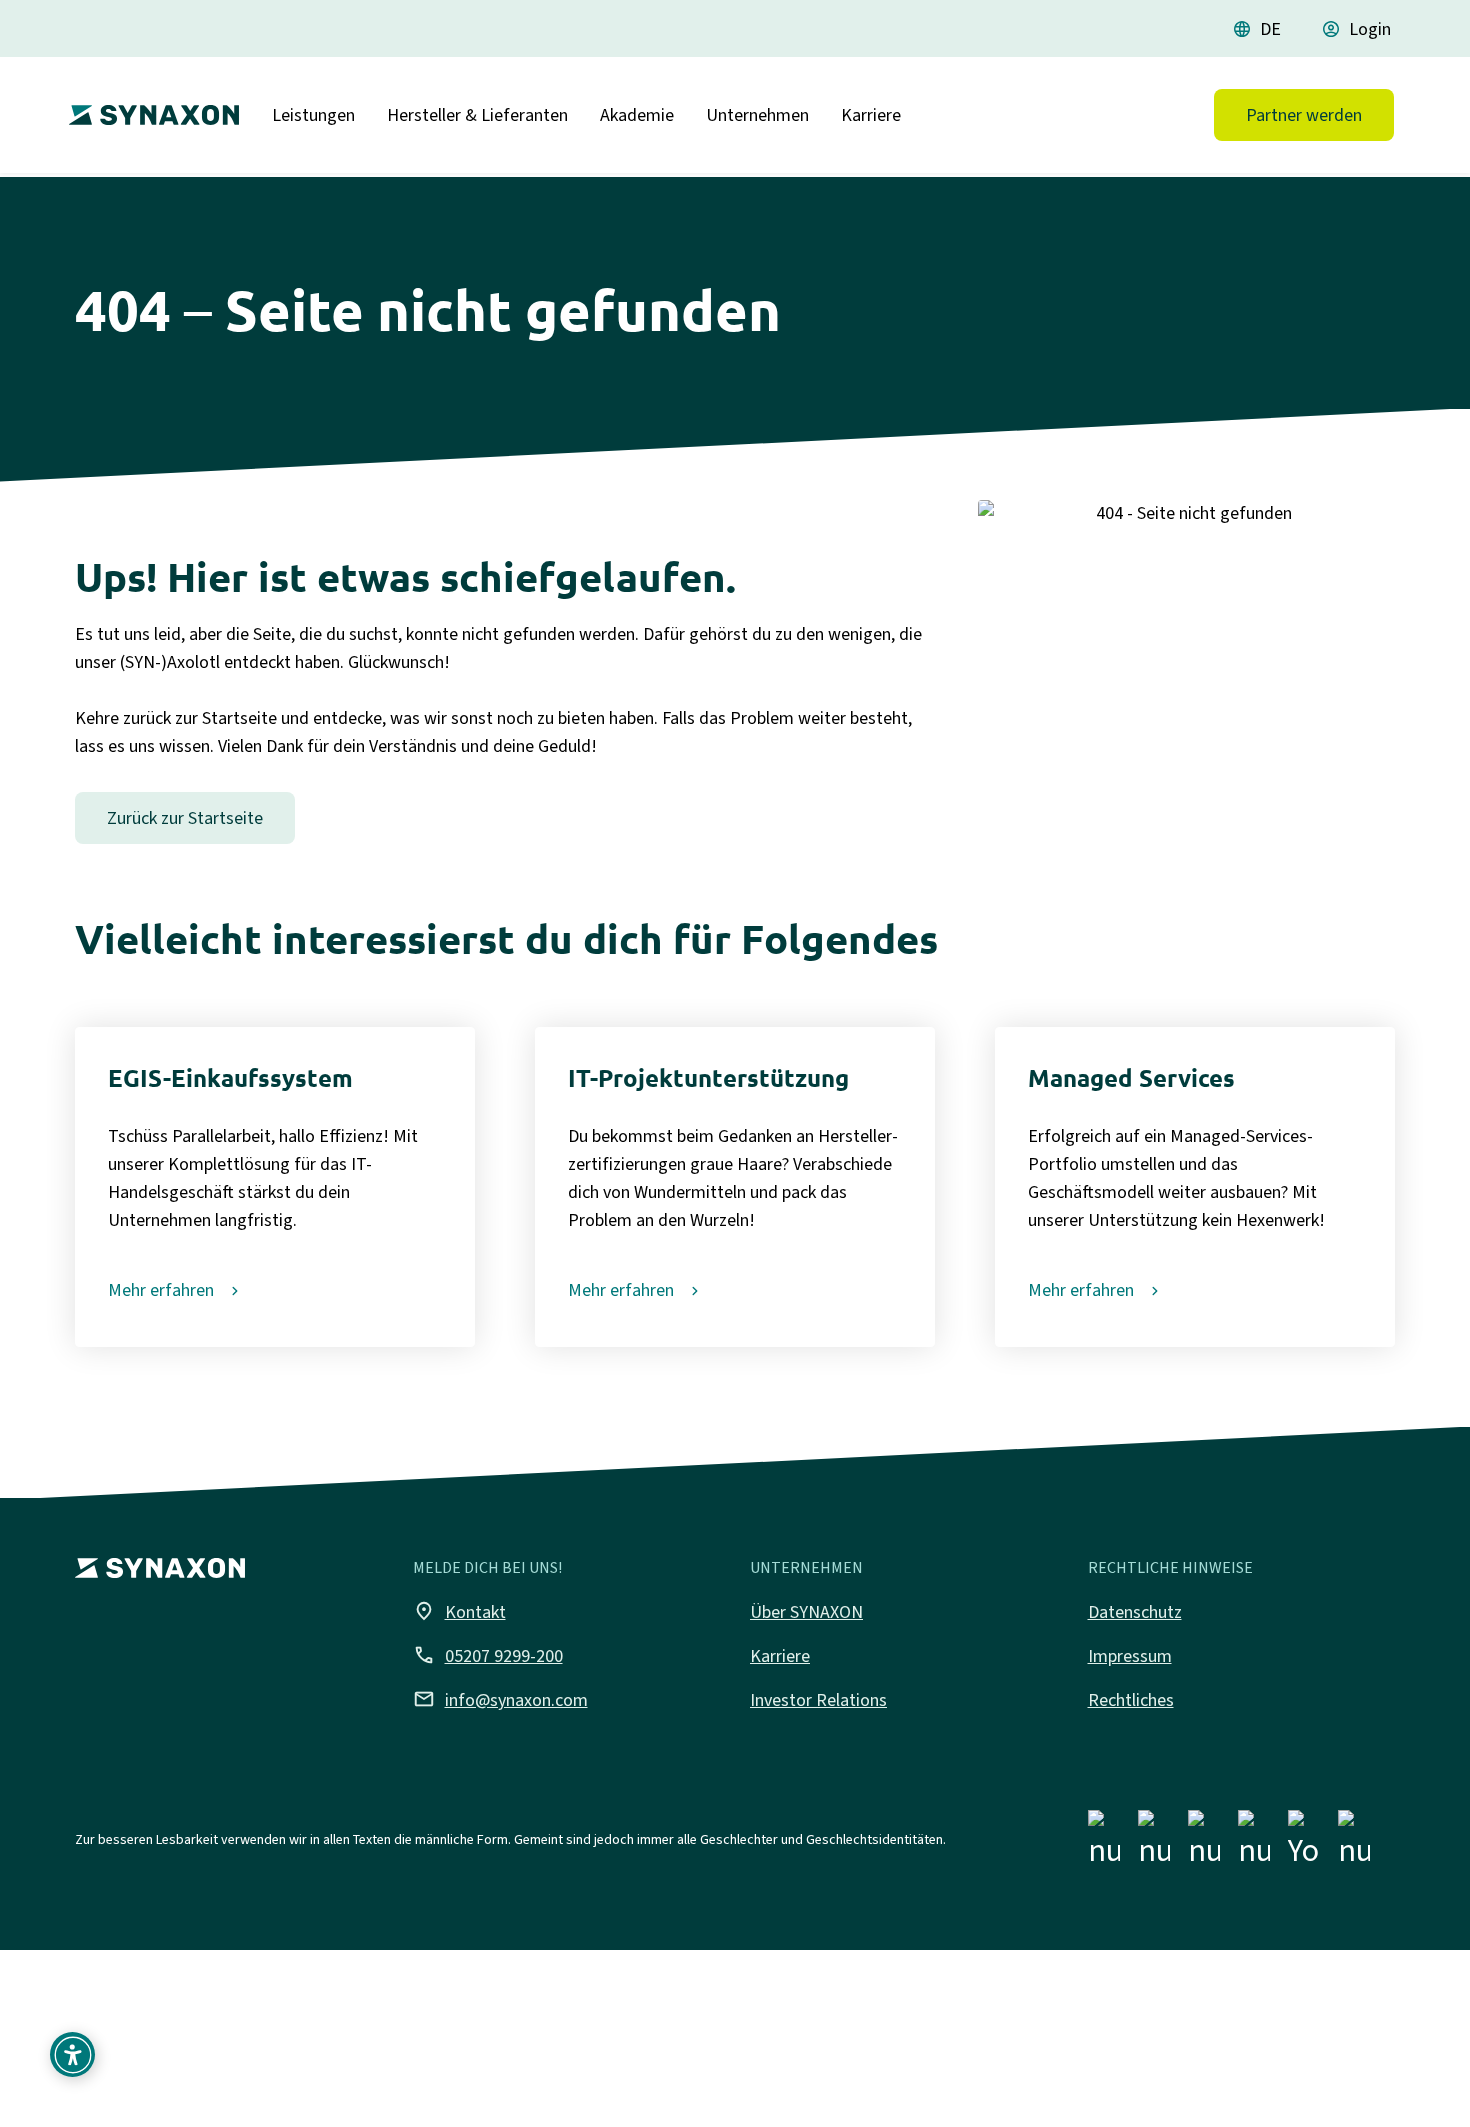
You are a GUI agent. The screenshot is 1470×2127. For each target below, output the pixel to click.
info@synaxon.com (500, 1699)
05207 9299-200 (488, 1655)
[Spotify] (1354, 1843)
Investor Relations (818, 1700)
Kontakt (459, 1611)
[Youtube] (1304, 1843)
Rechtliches (1131, 1700)
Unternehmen (757, 115)
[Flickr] (1254, 1843)
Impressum (1130, 1656)
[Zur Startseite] (149, 107)
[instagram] (1154, 1843)
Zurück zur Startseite (185, 818)
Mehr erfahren (161, 1290)
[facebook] (1104, 1843)
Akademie (637, 115)
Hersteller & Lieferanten (477, 115)
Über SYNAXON (806, 1612)
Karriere (871, 115)
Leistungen (313, 115)
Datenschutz (1135, 1612)
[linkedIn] (1204, 1843)
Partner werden (1304, 115)
